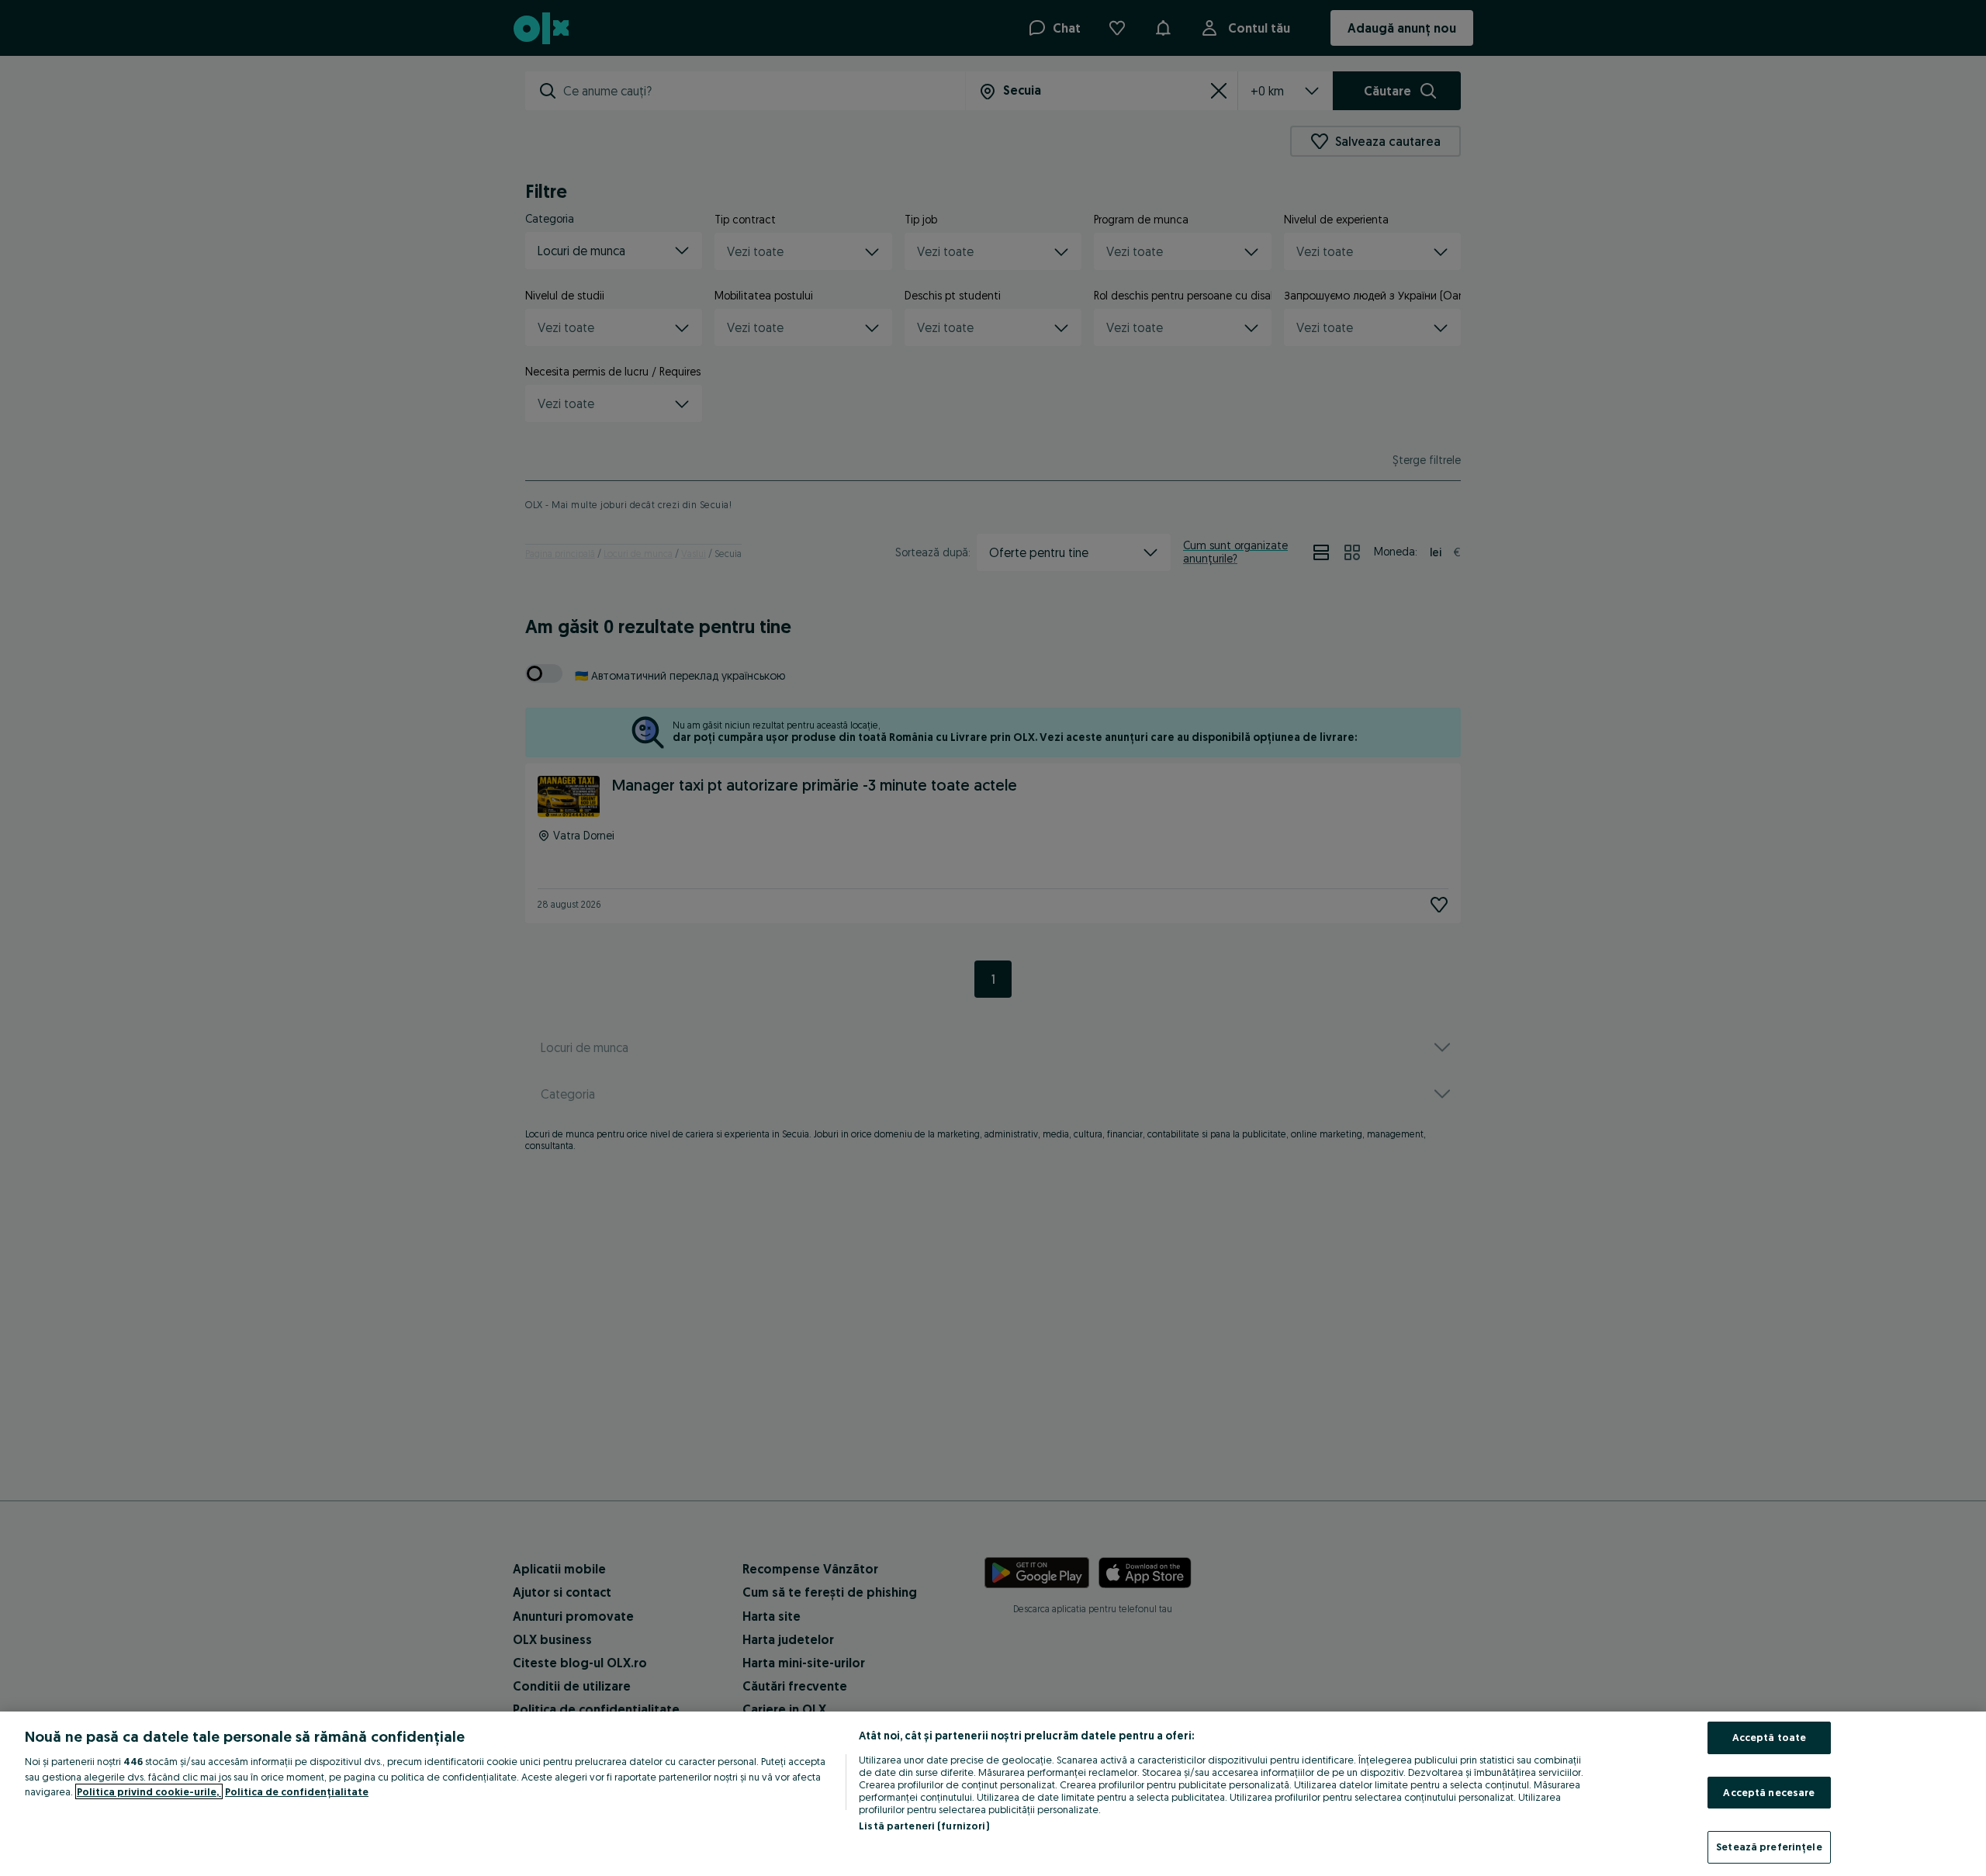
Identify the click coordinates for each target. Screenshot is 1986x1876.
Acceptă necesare (1769, 1792)
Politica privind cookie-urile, (149, 1791)
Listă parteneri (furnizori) (924, 1826)
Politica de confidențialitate (297, 1791)
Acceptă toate (1770, 1737)
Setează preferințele (1769, 1847)
